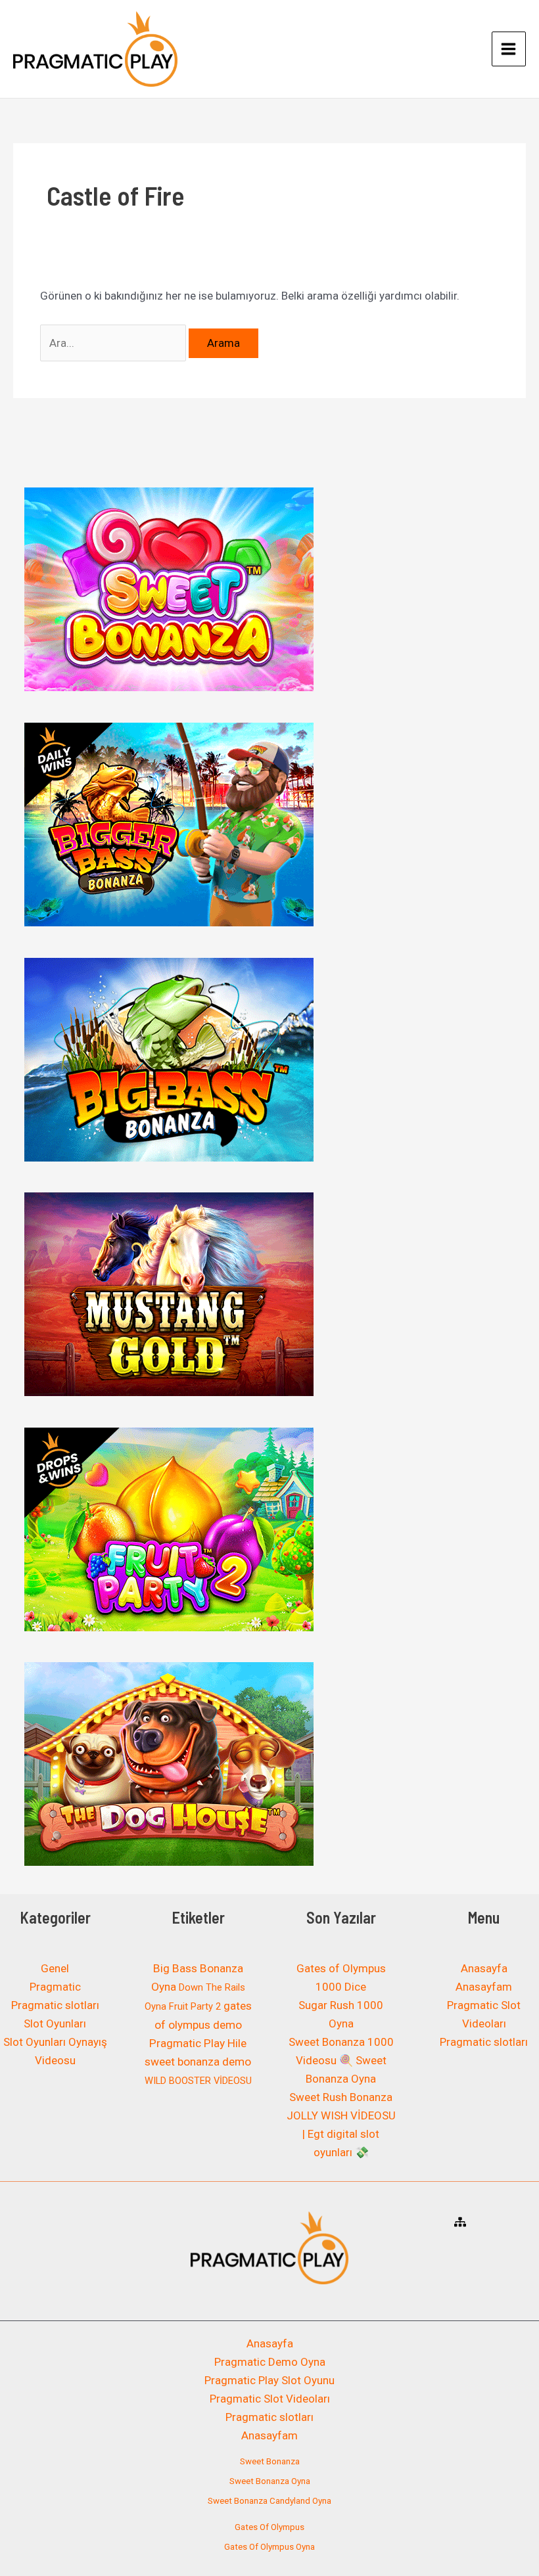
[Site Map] (460, 2222)
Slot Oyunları (55, 2023)
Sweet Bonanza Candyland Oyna (269, 2501)
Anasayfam (484, 1987)
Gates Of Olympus (269, 2527)
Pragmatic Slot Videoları (270, 2399)
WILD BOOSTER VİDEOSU (198, 2081)
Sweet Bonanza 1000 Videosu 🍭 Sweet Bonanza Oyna (341, 2060)
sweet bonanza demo (198, 2062)
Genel (55, 1968)
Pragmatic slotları (55, 2005)
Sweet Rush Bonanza (341, 2097)
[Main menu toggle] (509, 49)
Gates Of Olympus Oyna (269, 2547)
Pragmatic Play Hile (198, 2043)
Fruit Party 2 (195, 2006)
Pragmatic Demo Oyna (270, 2362)
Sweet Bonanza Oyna (270, 2481)
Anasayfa (484, 1968)
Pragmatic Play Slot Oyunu (269, 2380)
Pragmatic (55, 1987)
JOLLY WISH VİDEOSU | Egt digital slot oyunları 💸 (341, 2134)
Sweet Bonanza (270, 2461)
